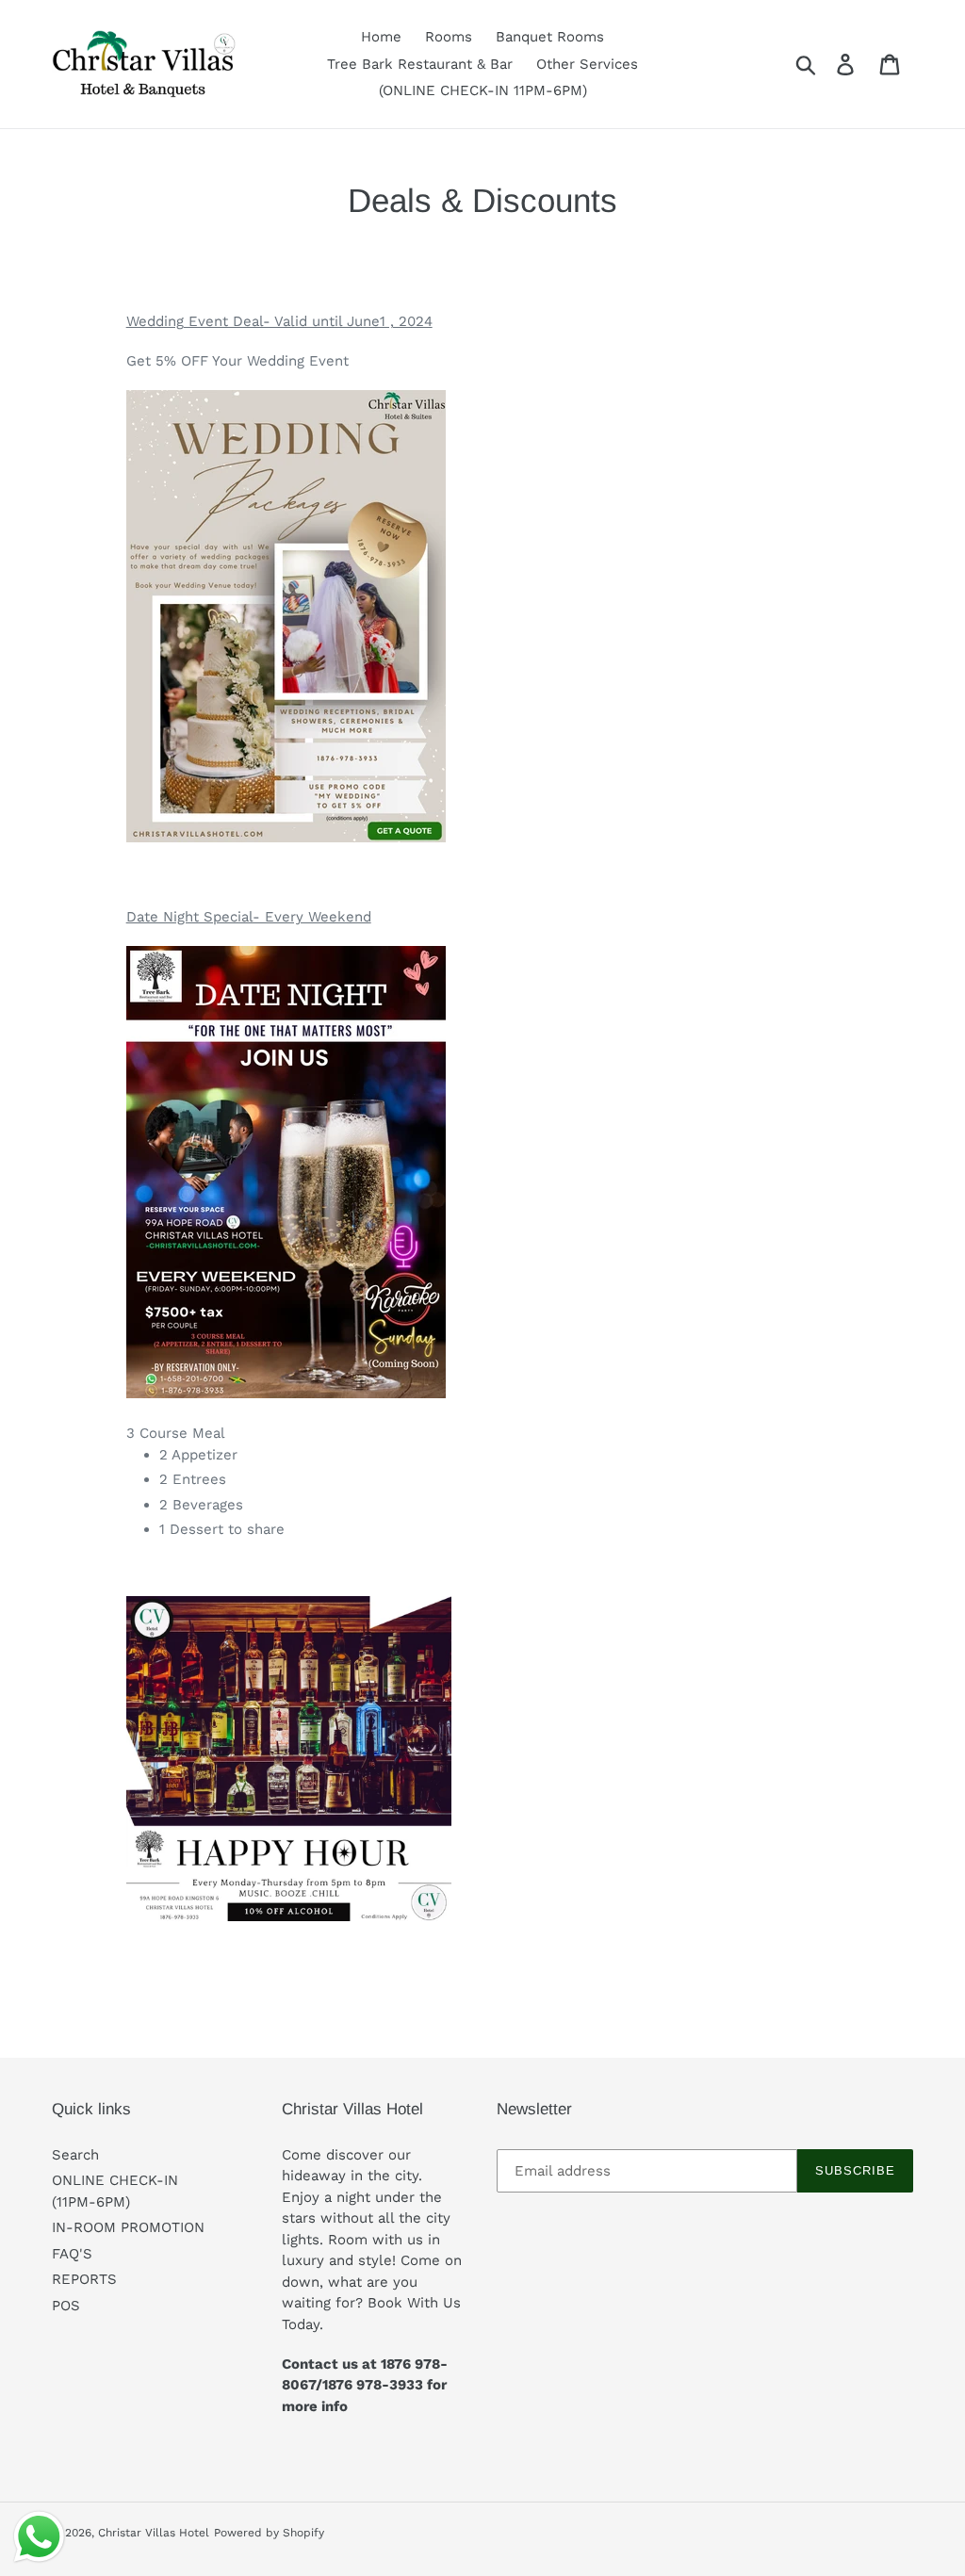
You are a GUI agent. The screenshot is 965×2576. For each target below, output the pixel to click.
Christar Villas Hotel (154, 2533)
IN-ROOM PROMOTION (128, 2227)
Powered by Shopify (269, 2533)
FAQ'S (72, 2254)
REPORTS (84, 2279)
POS (66, 2306)
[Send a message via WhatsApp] (39, 2537)
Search (75, 2155)
